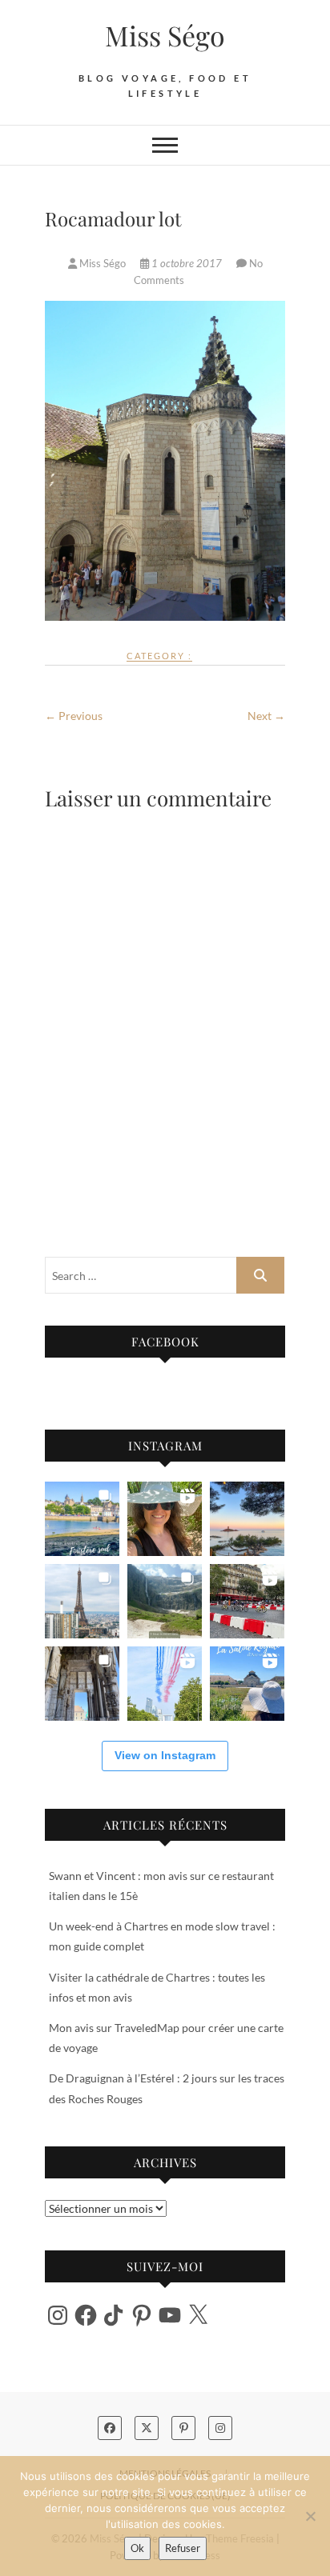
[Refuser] (310, 2516)
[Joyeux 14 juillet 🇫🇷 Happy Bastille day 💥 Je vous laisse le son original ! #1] (165, 1684)
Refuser (183, 2548)
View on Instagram (165, 1755)
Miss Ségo (165, 35)
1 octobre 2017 (187, 263)
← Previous (74, 716)
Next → (266, 716)
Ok (137, 2548)
